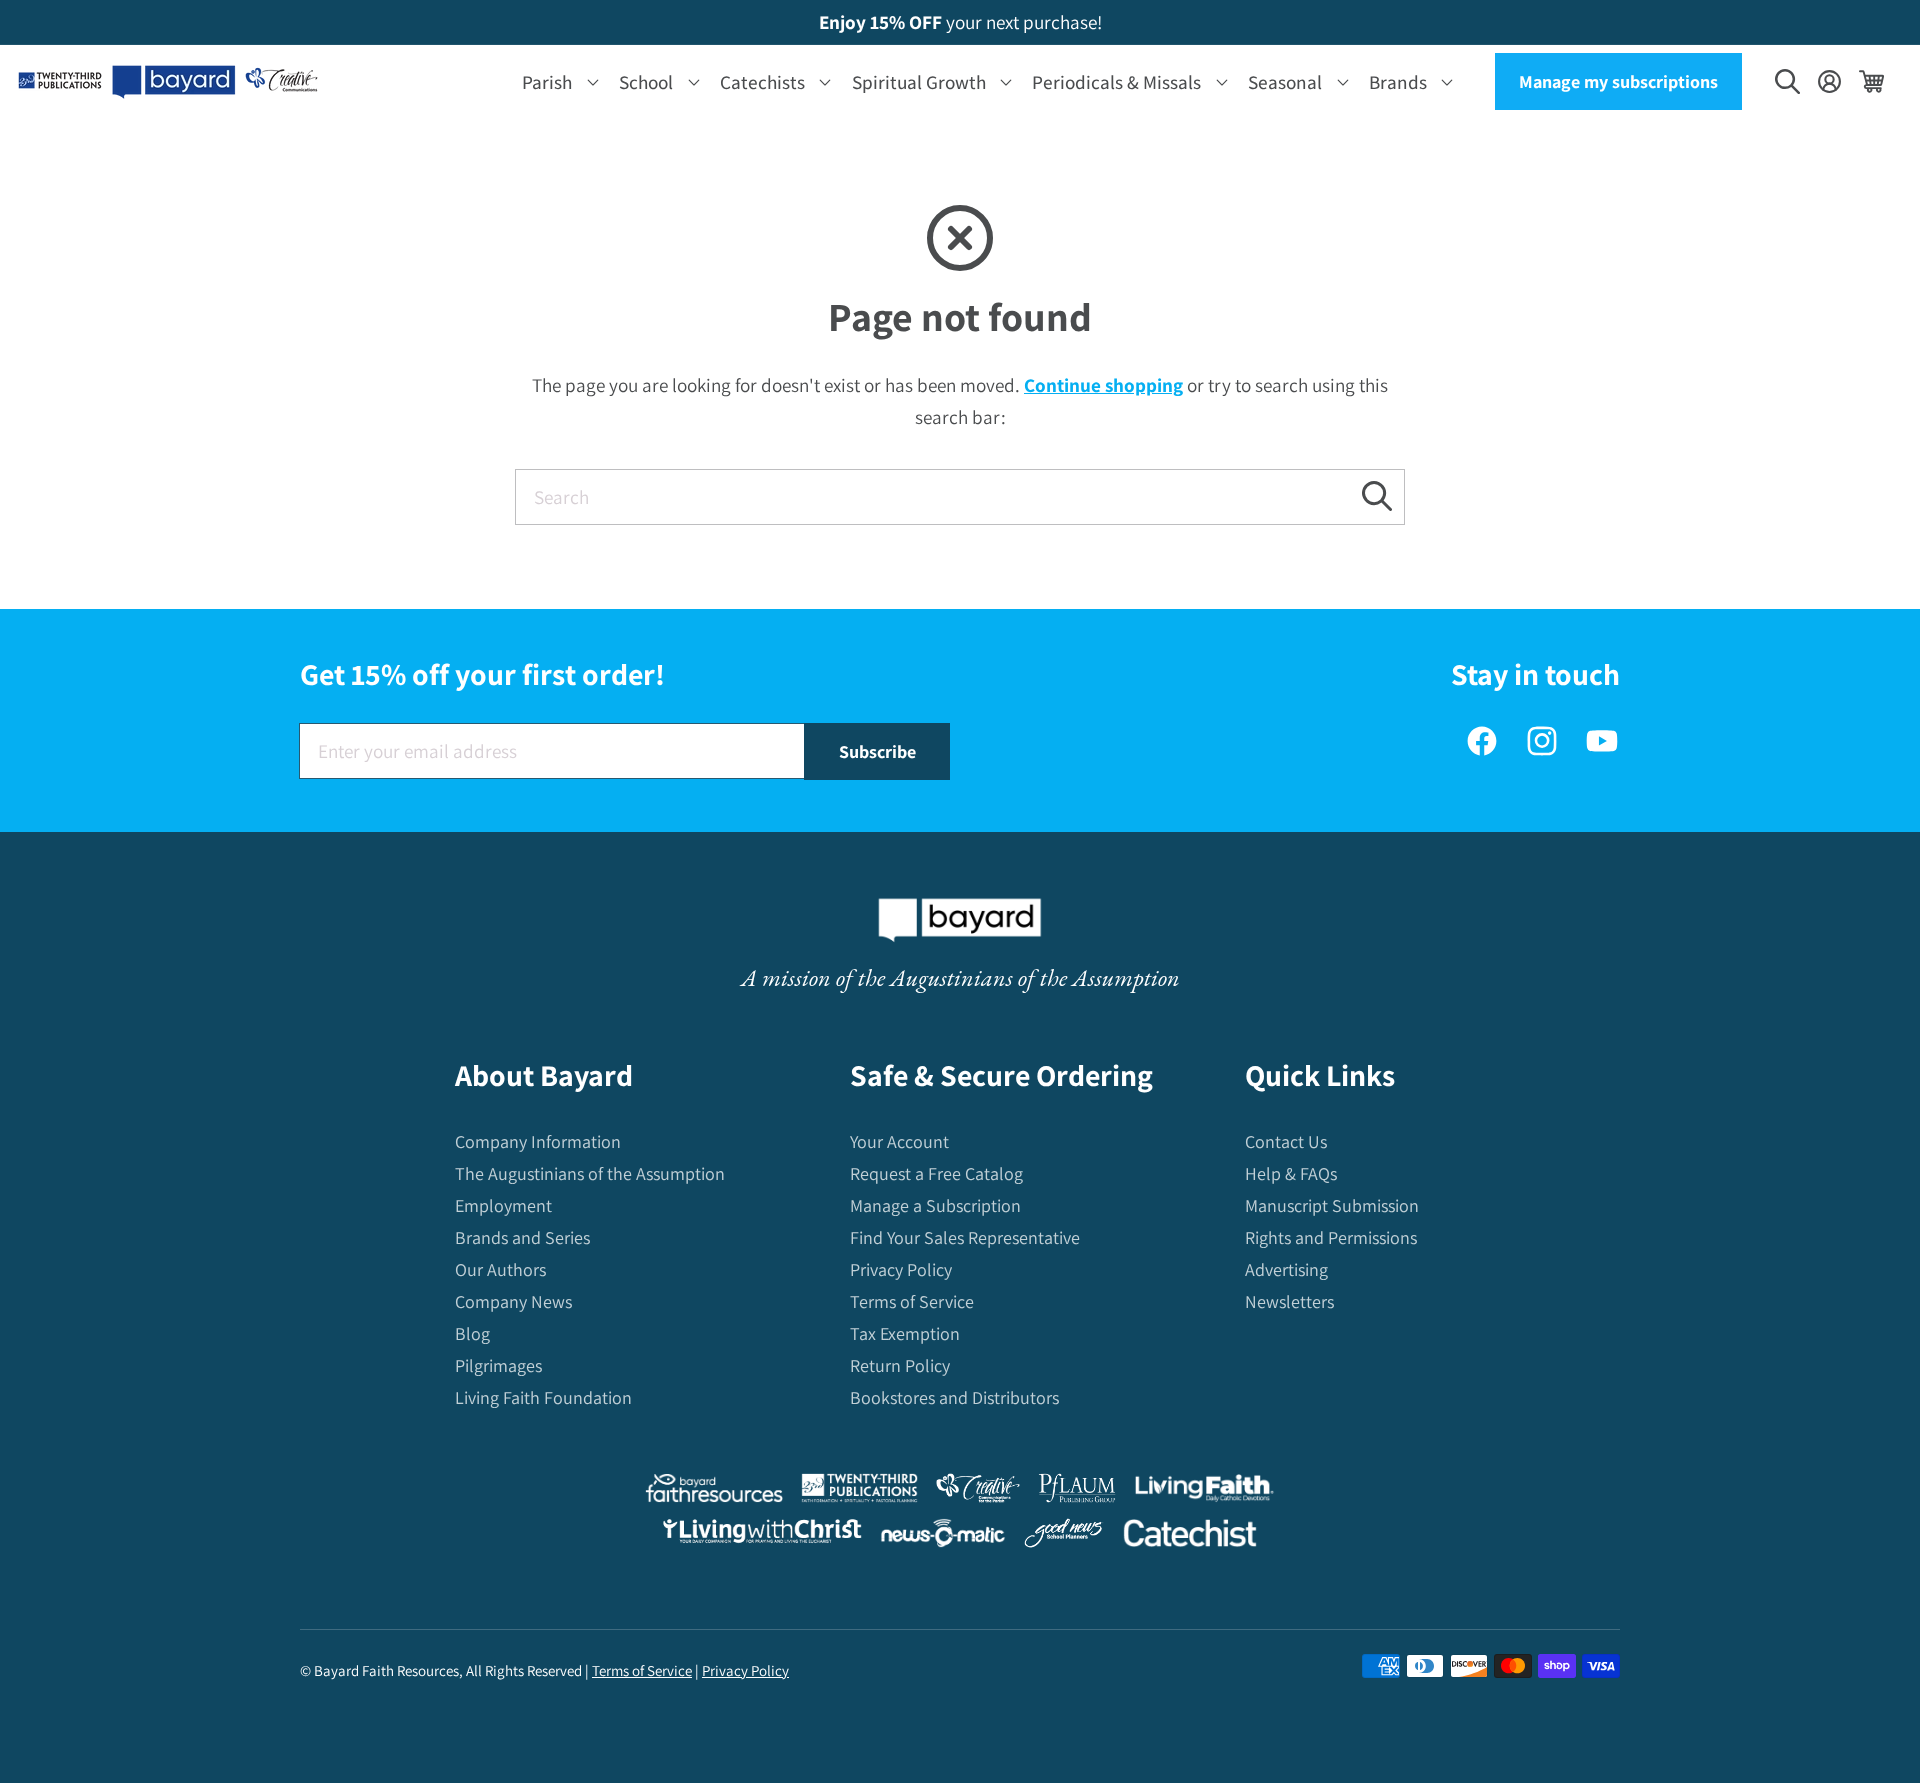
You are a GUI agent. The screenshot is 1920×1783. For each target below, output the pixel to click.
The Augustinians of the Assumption (590, 1173)
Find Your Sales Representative (965, 1237)
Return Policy (900, 1365)
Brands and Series (522, 1237)
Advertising (1286, 1269)
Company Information (538, 1141)
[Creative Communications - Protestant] (977, 1492)
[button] (556, 81)
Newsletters (1289, 1301)
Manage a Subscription (935, 1205)
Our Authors (500, 1269)
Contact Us (1286, 1141)
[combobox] (959, 497)
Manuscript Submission (1332, 1205)
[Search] (1377, 496)
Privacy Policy (901, 1269)
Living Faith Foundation (543, 1397)
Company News (513, 1301)
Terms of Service (912, 1301)
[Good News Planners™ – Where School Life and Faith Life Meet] (1064, 1537)
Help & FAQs (1291, 1173)
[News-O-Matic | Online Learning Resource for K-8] (943, 1537)
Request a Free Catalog (936, 1173)
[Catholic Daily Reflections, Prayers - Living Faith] (1204, 1492)
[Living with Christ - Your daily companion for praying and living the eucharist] (762, 1536)
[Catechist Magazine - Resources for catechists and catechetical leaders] (1190, 1537)
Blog (472, 1333)
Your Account (899, 1141)
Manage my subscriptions (1618, 81)
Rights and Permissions (1331, 1237)
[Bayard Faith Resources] (714, 1492)
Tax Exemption (905, 1333)
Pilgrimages (498, 1365)
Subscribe (877, 751)
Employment (503, 1205)
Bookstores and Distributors (954, 1397)
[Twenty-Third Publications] (859, 1492)
